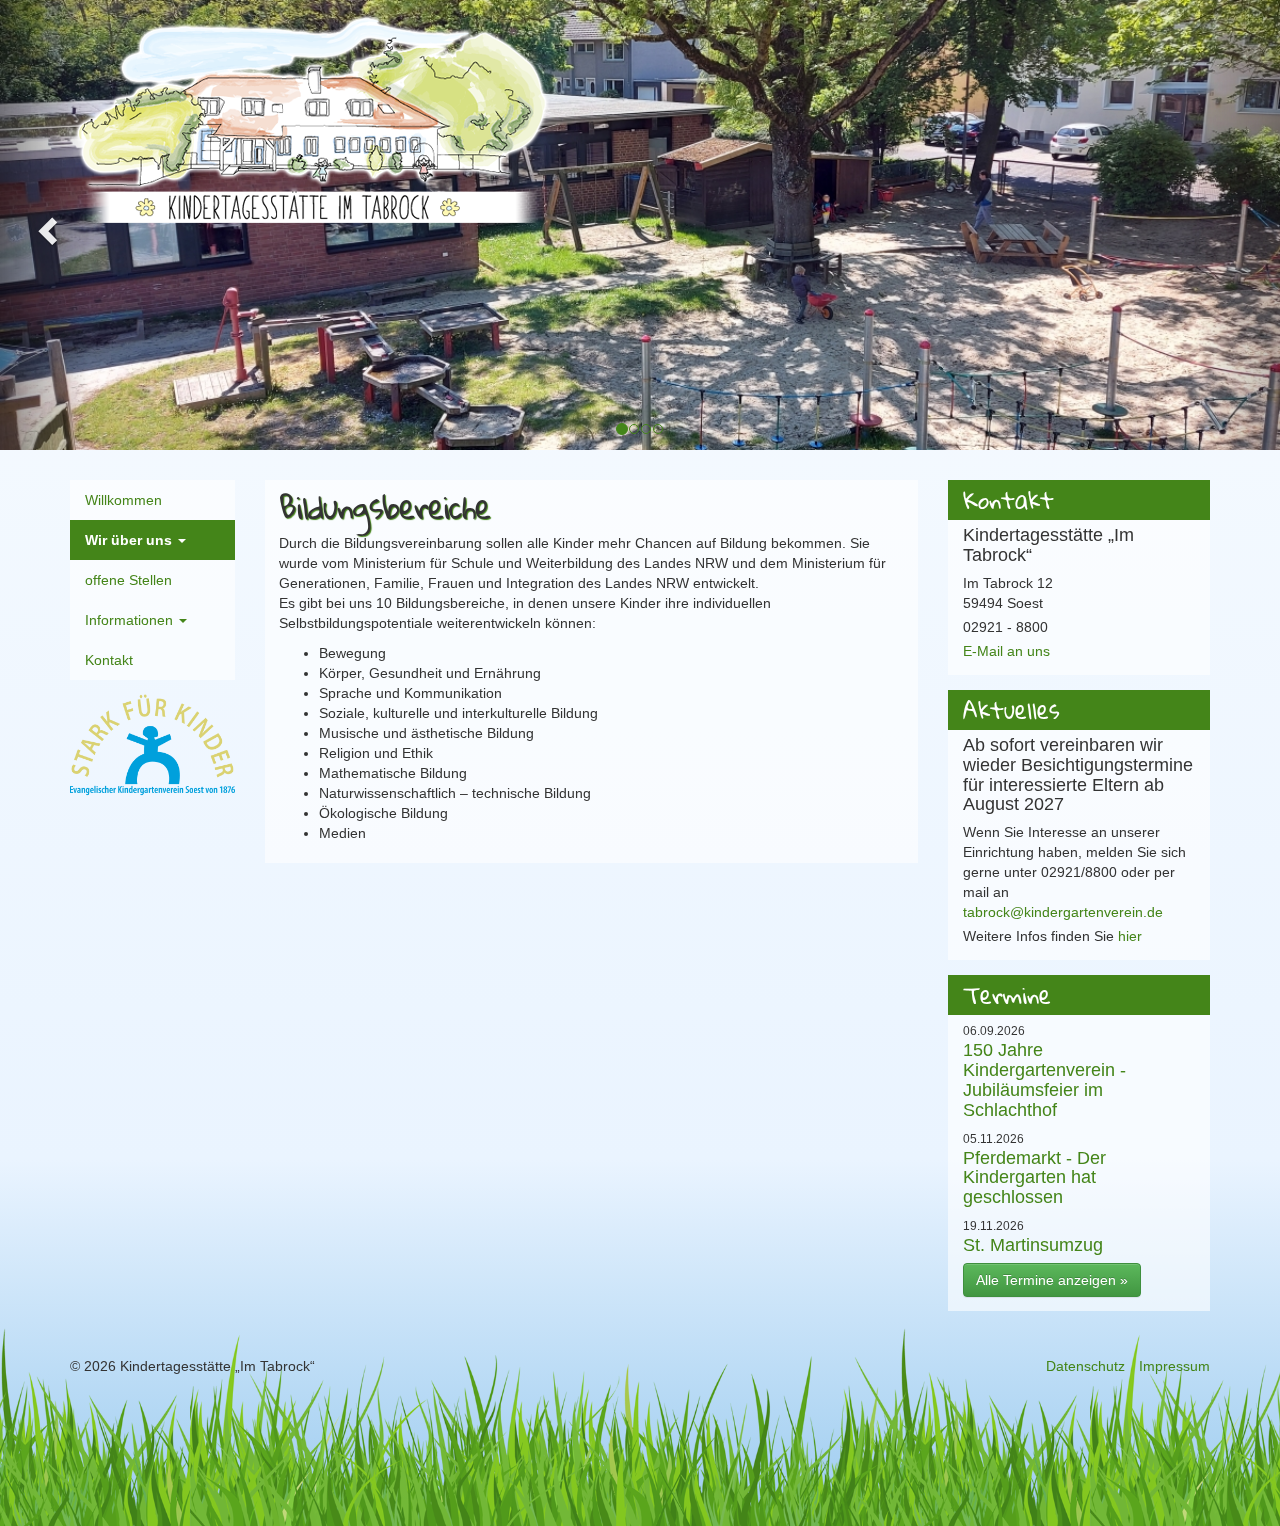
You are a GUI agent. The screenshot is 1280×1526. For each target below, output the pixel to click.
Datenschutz (1085, 1366)
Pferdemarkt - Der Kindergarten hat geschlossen (1034, 1177)
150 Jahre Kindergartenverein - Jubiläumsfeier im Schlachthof (1044, 1079)
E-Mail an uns (1006, 651)
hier (1130, 936)
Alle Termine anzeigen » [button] (1052, 1280)
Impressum (1174, 1366)
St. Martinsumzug (1033, 1244)
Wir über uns (130, 540)
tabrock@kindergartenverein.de (1063, 912)
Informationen (131, 620)
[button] (45, 225)
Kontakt (109, 660)
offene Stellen (128, 580)
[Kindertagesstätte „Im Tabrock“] (310, 118)
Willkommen (123, 500)
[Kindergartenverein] (152, 745)
